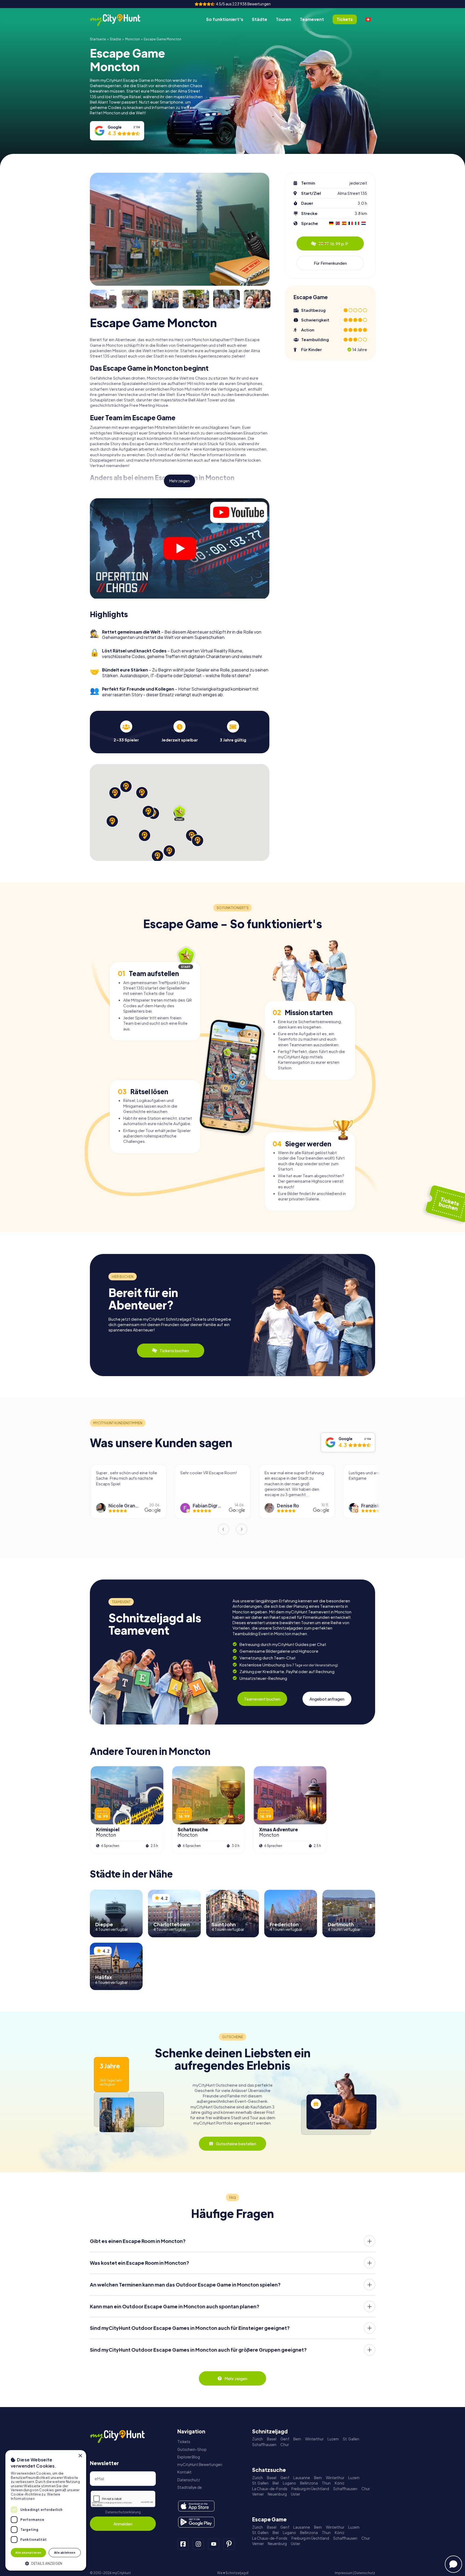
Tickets (184, 2442)
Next (242, 1529)
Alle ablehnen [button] (65, 2552)
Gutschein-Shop (192, 2449)
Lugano (289, 2483)
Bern (297, 2439)
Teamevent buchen (262, 1699)
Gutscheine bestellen (236, 2144)
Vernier (258, 2494)
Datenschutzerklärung (123, 2512)
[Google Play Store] (196, 2522)
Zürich (258, 2439)
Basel (272, 2439)
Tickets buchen (174, 1350)
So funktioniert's (225, 19)
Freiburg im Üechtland (310, 2489)
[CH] (368, 19)
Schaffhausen (264, 2445)
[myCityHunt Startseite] (121, 20)
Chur (285, 2445)
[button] (46, 2563)
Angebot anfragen (327, 1699)
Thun (326, 2483)
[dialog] (46, 2510)
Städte (260, 19)
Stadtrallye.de (190, 2487)
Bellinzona (309, 2483)
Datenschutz (189, 2480)
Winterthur (314, 2439)
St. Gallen (351, 2439)
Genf (285, 2439)
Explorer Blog (189, 2457)
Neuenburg (277, 2494)
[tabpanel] (126, 731)
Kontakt (184, 2472)
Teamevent (312, 19)
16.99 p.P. (334, 244)
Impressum (344, 2573)
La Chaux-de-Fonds (270, 2489)
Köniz (340, 2483)
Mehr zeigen (179, 481)
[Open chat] (453, 2564)
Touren (283, 19)
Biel (276, 2483)
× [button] (80, 2456)
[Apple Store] (196, 2506)
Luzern (333, 2439)
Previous (223, 1529)
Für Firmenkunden (330, 263)
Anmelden (123, 2524)
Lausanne (302, 2478)
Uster (295, 2494)
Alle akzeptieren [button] (28, 2552)
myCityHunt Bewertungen (200, 2464)
